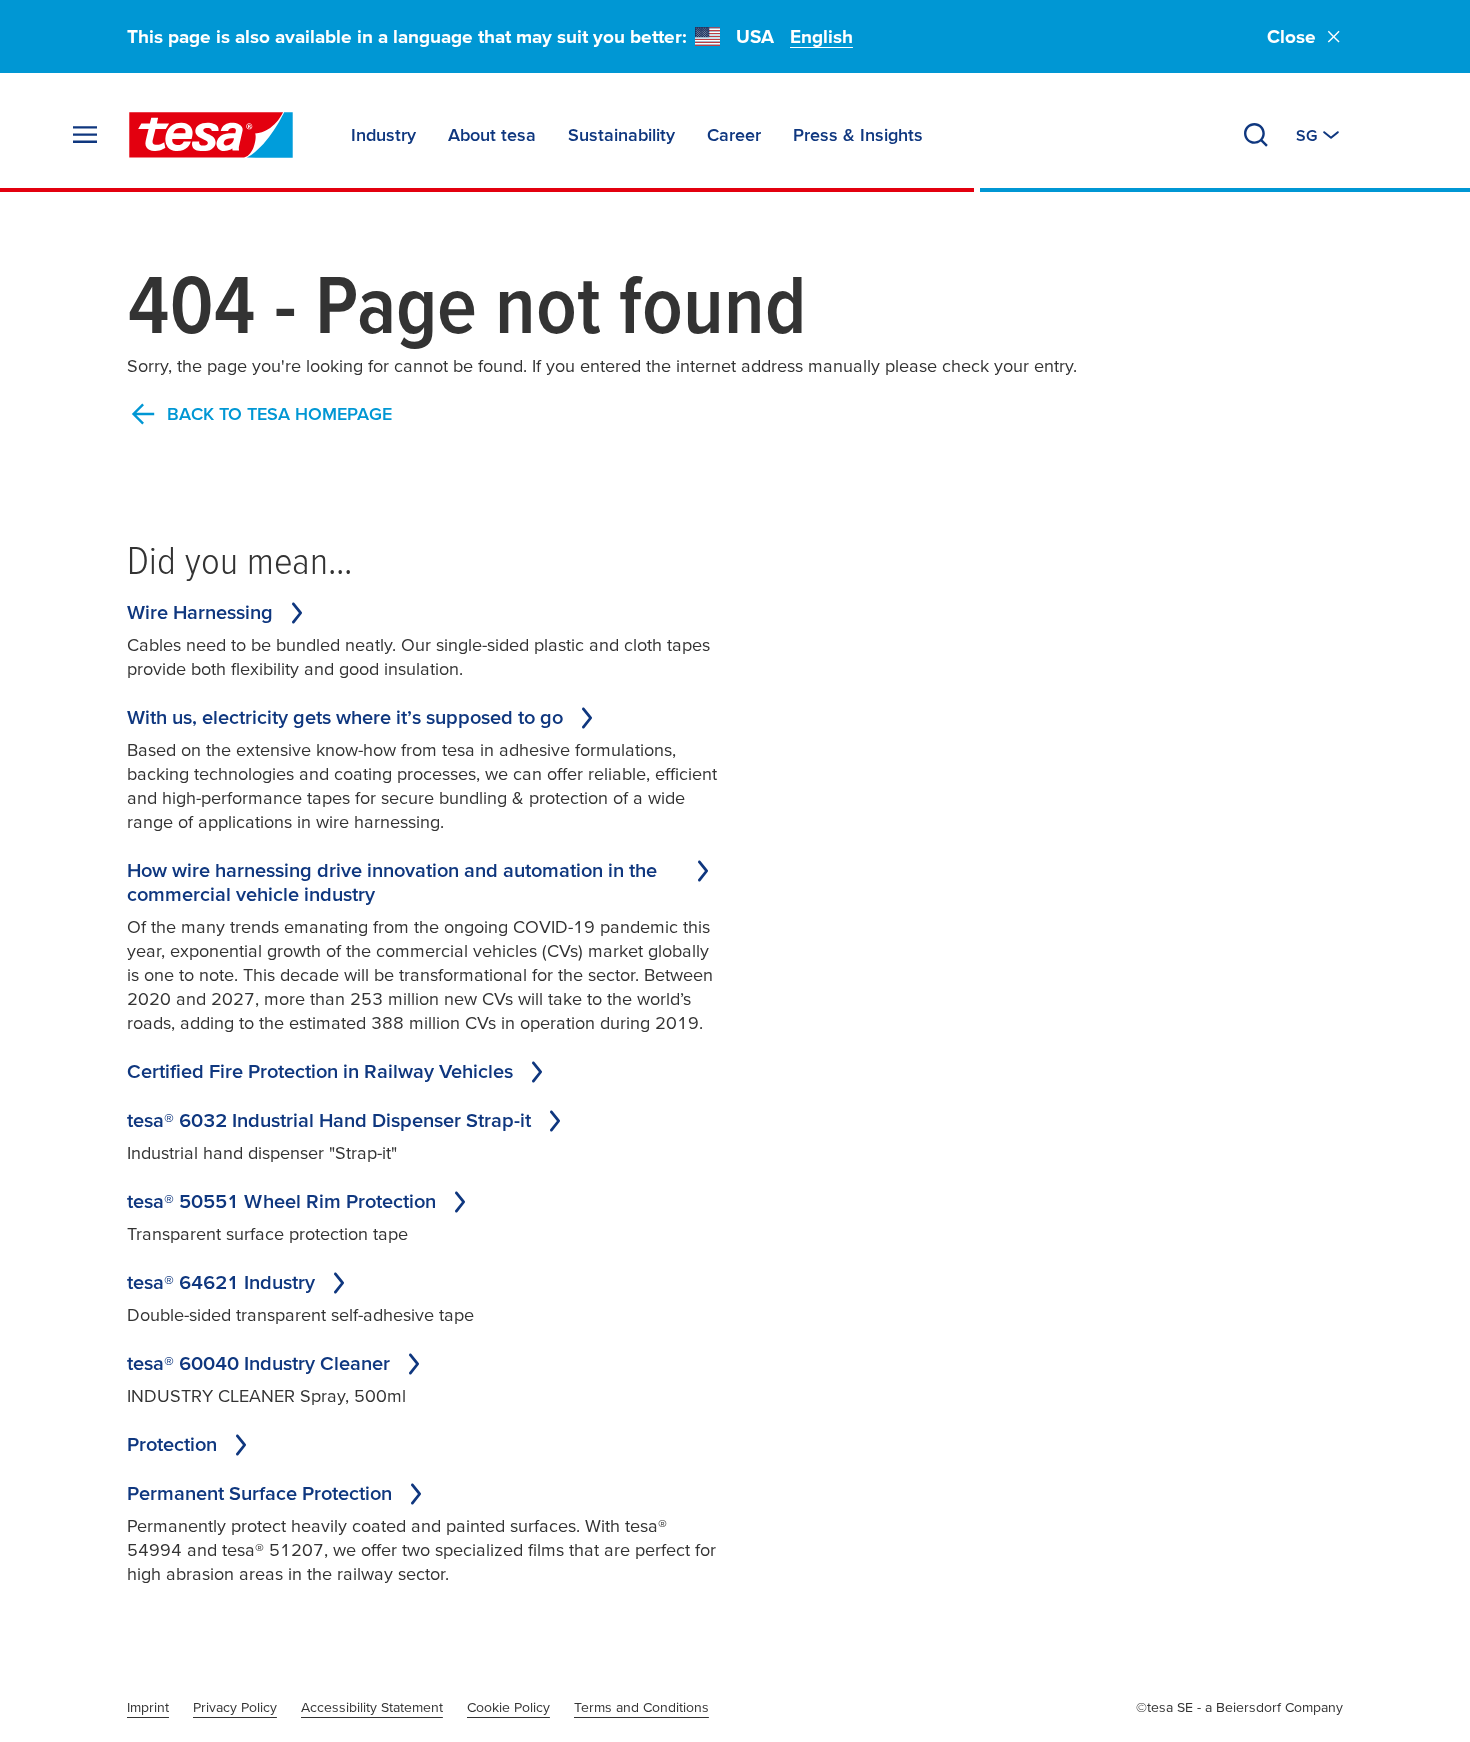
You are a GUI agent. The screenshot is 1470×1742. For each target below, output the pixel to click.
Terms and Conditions (641, 1707)
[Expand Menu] (85, 135)
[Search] (1256, 135)
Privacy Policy (235, 1707)
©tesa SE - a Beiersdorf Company (1239, 1707)
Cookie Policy (508, 1707)
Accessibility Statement (372, 1707)
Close (1291, 36)
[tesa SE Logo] (211, 135)
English (821, 36)
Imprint (148, 1707)
